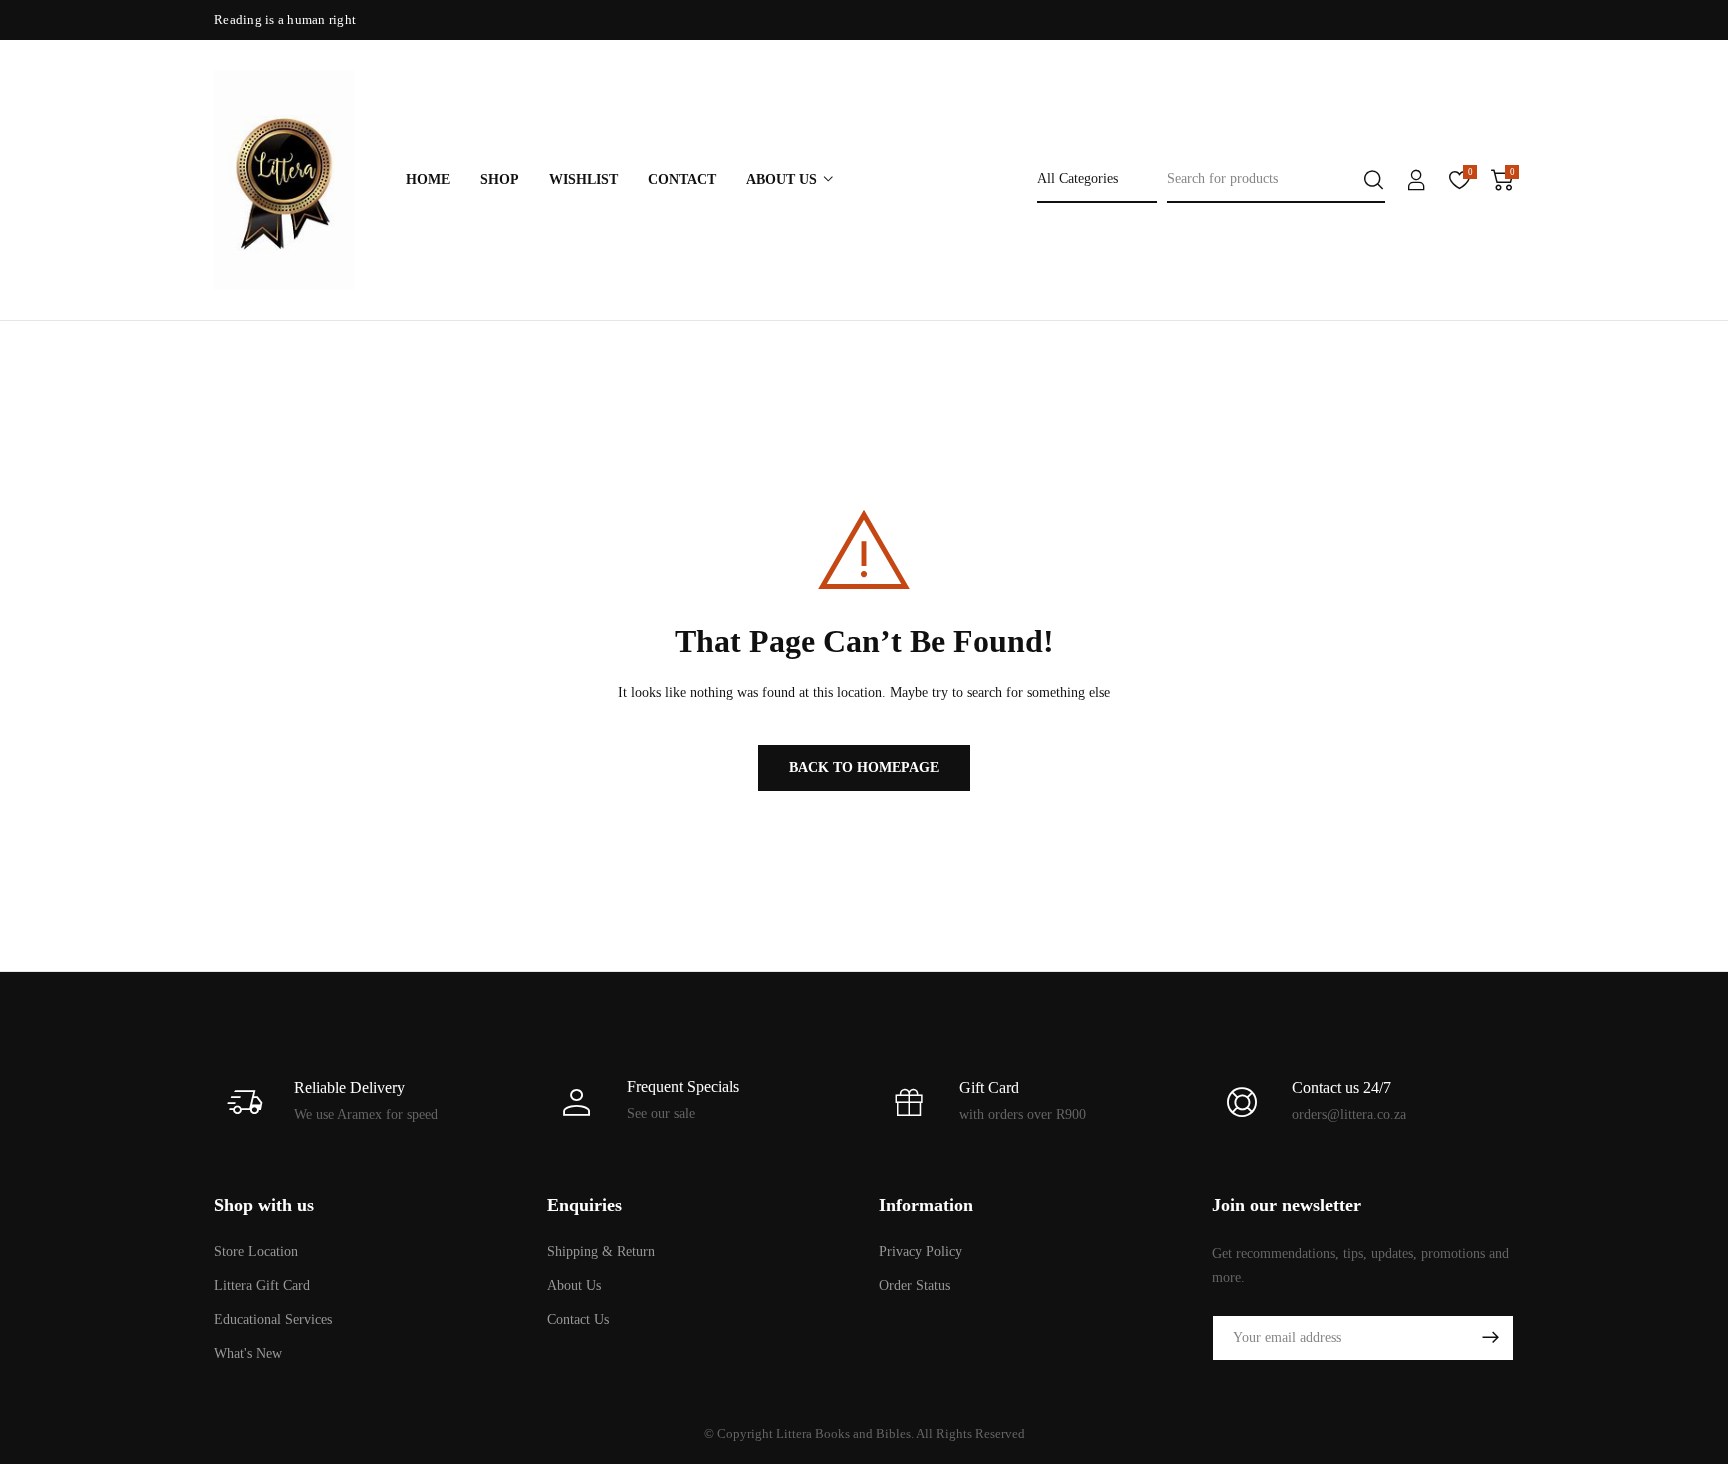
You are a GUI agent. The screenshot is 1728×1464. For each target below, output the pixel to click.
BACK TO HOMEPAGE (864, 767)
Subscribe (1490, 1338)
